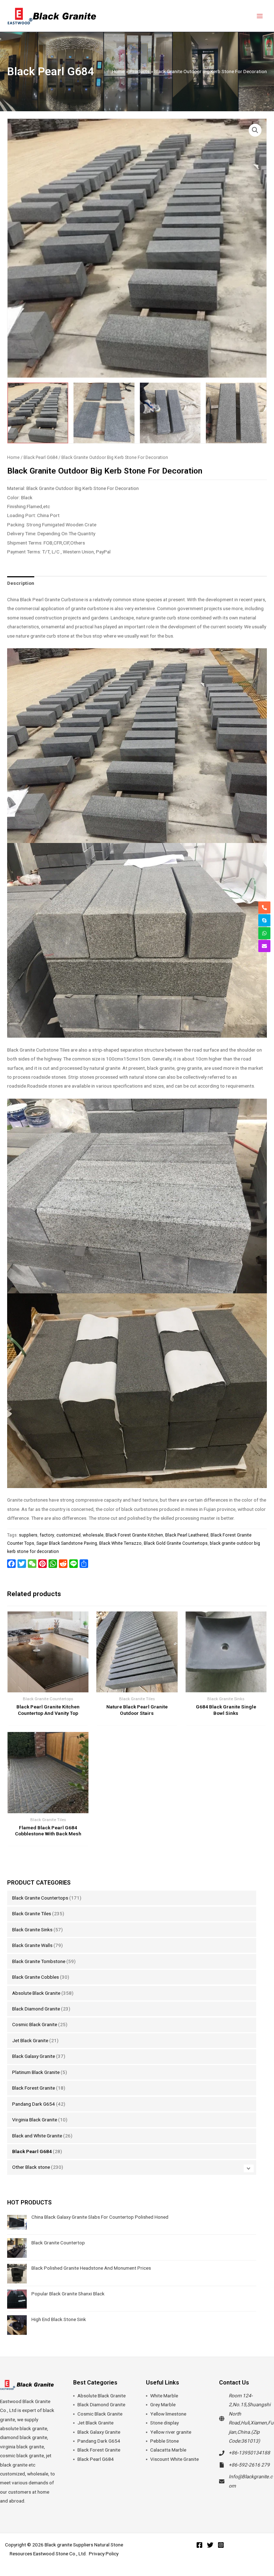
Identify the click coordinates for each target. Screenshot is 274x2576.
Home (13, 457)
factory (47, 1535)
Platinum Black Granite (36, 2072)
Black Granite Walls (32, 1945)
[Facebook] (199, 2545)
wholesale (93, 1535)
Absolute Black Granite (36, 1993)
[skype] (264, 920)
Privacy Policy (104, 2554)
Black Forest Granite (34, 2088)
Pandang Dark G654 (34, 2104)
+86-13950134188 (249, 2453)
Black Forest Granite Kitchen (134, 1535)
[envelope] (264, 946)
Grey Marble (163, 2404)
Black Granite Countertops (40, 1898)
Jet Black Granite (30, 2040)
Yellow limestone (168, 2414)
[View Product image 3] (170, 413)
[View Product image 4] (236, 413)
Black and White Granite (37, 2136)
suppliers (28, 1535)
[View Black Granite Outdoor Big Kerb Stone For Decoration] (38, 413)
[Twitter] (210, 2545)
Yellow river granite (171, 2432)
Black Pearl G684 (32, 2151)
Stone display (164, 2423)
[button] (255, 130)
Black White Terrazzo (120, 1543)
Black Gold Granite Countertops (176, 1543)
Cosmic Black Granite (35, 2024)
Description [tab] (21, 583)
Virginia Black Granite (35, 2120)
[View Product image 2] (104, 413)
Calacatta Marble (168, 2450)
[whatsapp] (264, 933)
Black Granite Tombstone (39, 1961)
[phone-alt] (264, 908)
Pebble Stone (164, 2441)
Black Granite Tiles (32, 1913)
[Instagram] (221, 2545)
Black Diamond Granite (36, 2009)
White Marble (164, 2396)
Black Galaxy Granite (34, 2056)
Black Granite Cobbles (35, 1977)
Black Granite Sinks (32, 1930)
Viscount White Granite (174, 2459)
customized (68, 1535)
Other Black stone (31, 2167)
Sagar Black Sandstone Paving (67, 1543)
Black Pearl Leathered (187, 1535)
